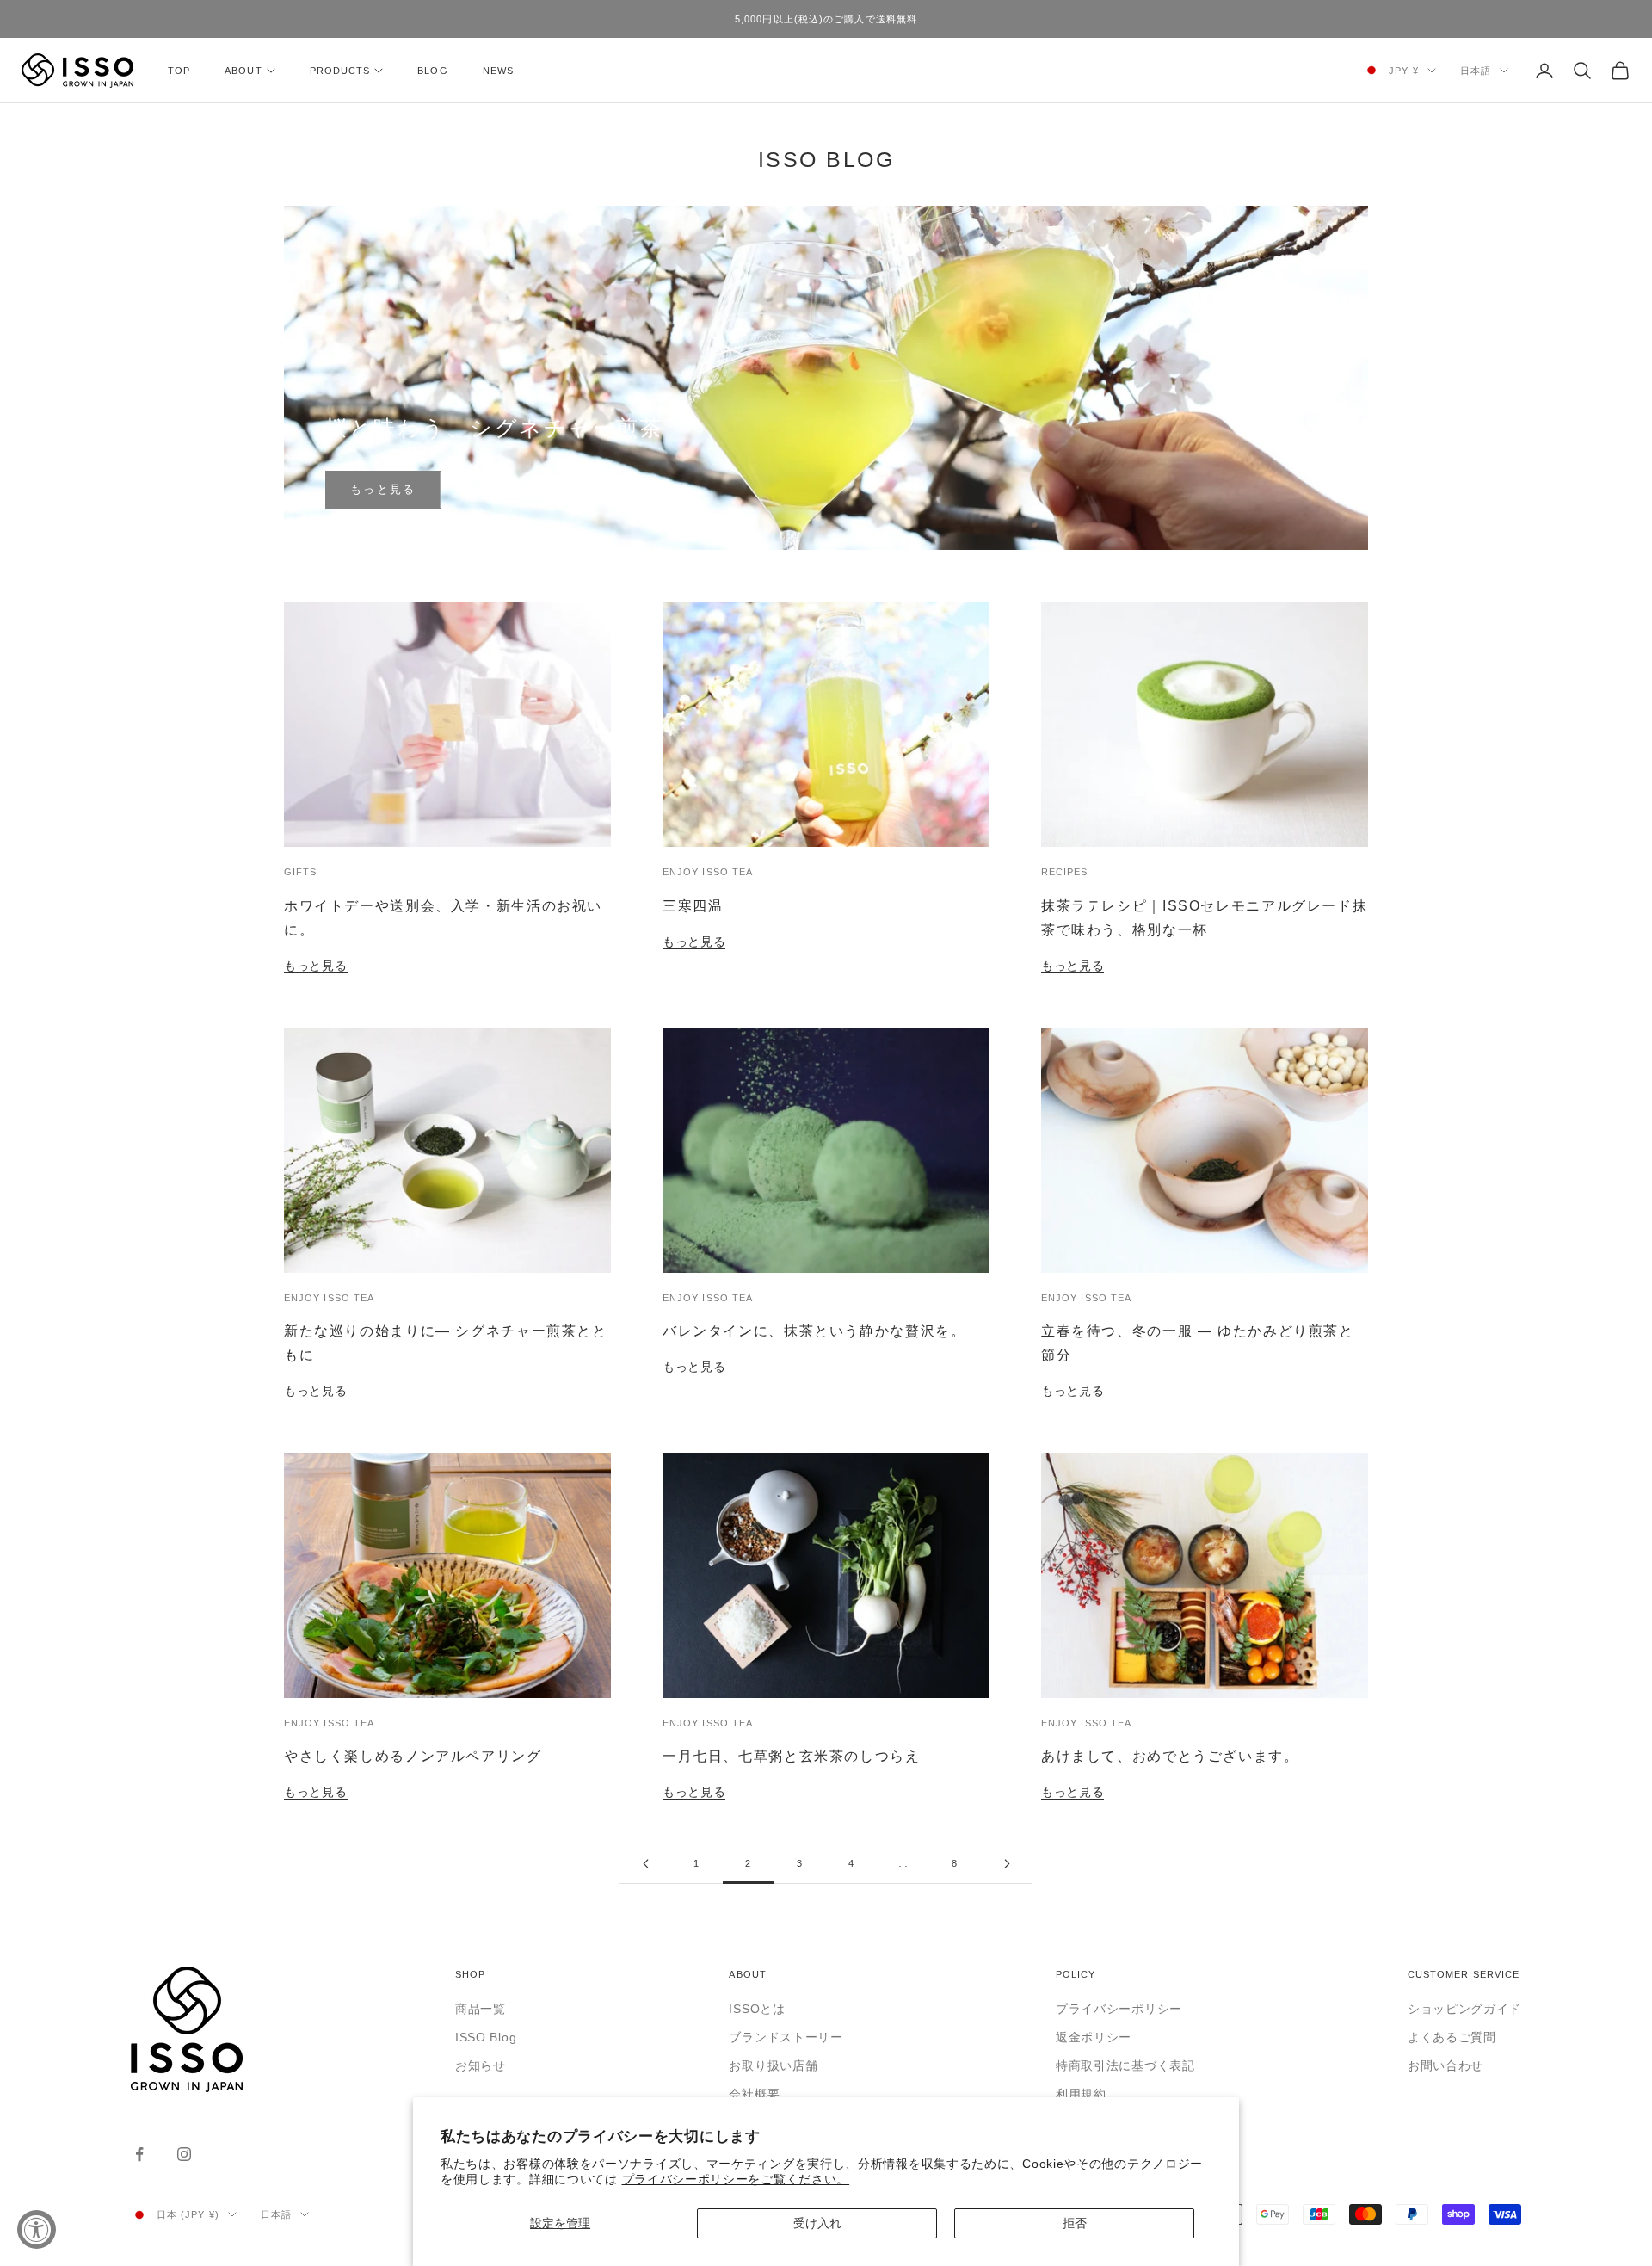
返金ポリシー (1094, 2037)
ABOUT (243, 71)
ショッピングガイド (1464, 2009)
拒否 (1075, 2223)
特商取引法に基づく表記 (1125, 2065)
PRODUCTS (340, 71)
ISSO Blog (486, 2037)
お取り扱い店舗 (773, 2065)
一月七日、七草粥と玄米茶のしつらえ (792, 1756)
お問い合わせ (1445, 2065)
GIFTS (300, 872)
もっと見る (383, 489)
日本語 (1476, 71)
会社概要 (754, 2094)
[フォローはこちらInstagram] (184, 2154)
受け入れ (817, 2223)
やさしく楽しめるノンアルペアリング (413, 1756)
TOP (179, 71)
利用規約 (1081, 2094)
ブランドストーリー (786, 2037)
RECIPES (1065, 872)
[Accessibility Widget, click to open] (37, 2229)
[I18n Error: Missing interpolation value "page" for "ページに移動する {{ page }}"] (645, 1864)
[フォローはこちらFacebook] (139, 2154)
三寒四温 (693, 905)
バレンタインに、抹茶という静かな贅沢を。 (814, 1331)
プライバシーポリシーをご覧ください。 (736, 2179)
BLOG (432, 71)
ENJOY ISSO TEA (708, 872)
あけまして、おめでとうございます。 (1170, 1756)
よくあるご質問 (1452, 2037)
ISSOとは (757, 2009)
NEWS (498, 71)
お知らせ (481, 2065)
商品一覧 (481, 2009)
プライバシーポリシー (1119, 2009)
